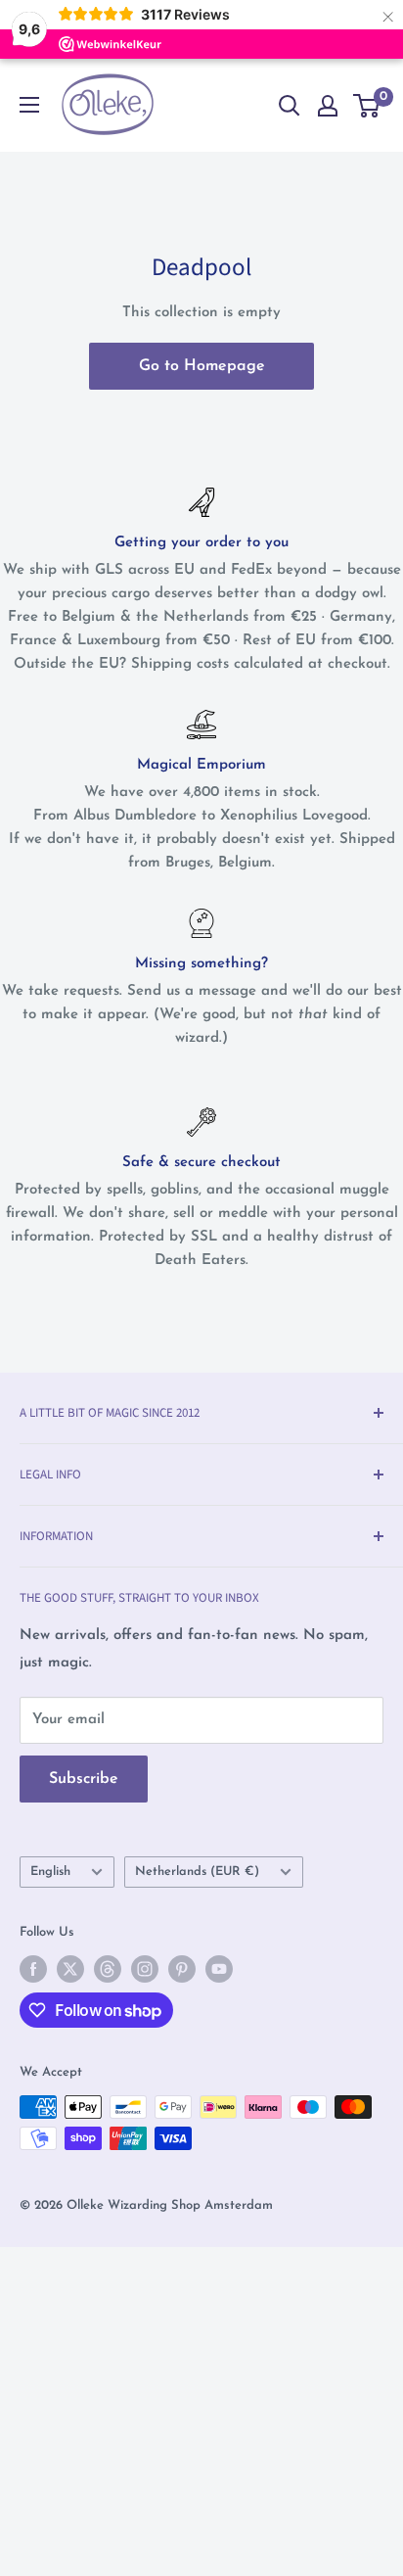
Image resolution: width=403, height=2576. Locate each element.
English (50, 1872)
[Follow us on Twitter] (70, 1969)
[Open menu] (29, 105)
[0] (367, 106)
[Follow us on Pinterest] (182, 1969)
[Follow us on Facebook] (33, 1969)
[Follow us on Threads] (108, 1969)
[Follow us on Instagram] (145, 1969)
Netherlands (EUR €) (197, 1872)
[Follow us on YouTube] (219, 1969)
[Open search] (290, 106)
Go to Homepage (202, 366)
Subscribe (84, 1779)
